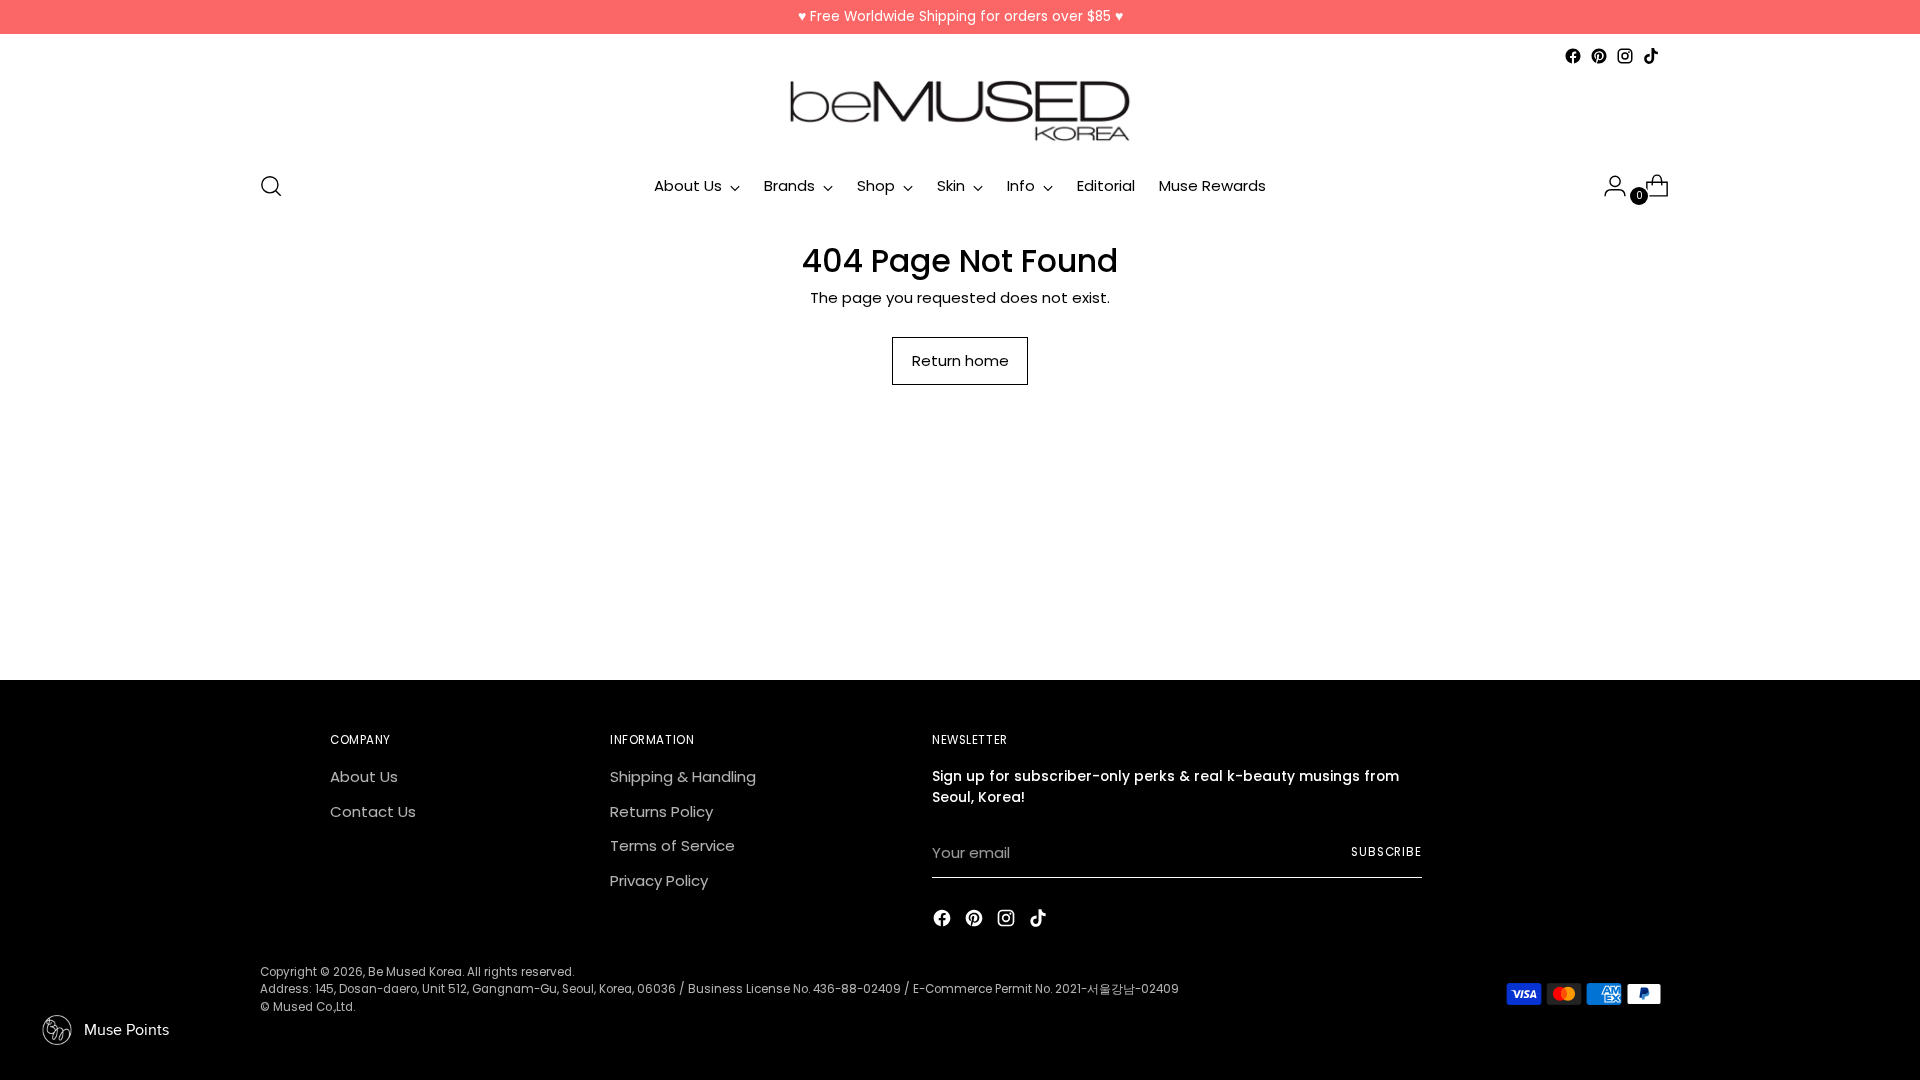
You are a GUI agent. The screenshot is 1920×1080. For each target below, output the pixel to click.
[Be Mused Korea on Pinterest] (1599, 56)
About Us (364, 776)
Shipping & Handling (683, 776)
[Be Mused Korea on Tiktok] (1651, 56)
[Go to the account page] (1607, 186)
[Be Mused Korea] (960, 111)
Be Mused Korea (415, 972)
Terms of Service (672, 845)
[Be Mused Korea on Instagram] (1625, 56)
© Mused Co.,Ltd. (307, 1007)
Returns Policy (661, 811)
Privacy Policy (659, 880)
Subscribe (1386, 852)
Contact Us (373, 811)
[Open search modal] (271, 186)
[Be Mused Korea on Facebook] (1573, 56)
